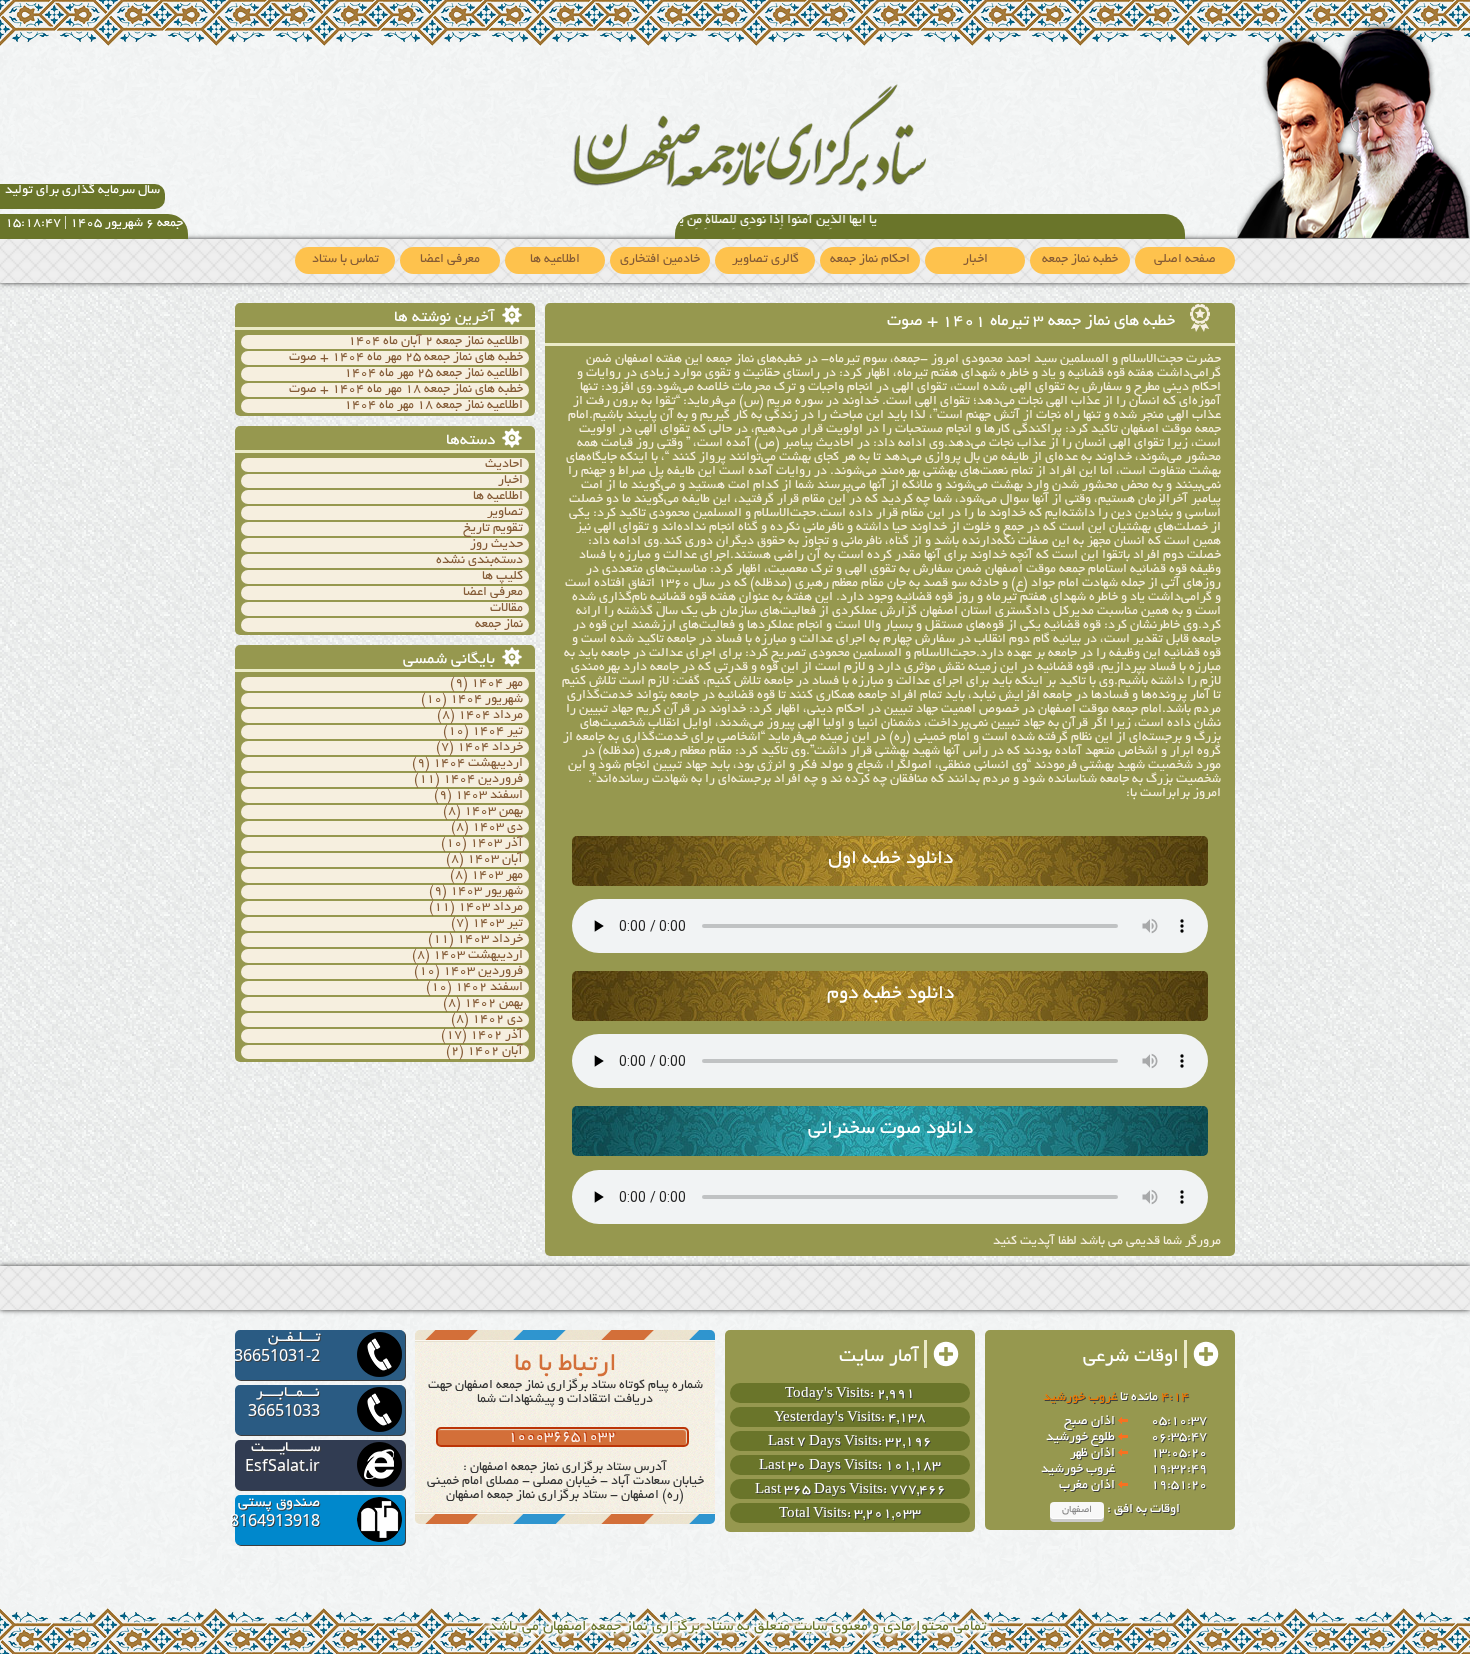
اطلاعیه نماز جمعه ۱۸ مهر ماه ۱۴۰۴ (433, 406)
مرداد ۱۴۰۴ (490, 716)
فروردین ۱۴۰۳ (483, 972)
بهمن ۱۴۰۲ (493, 1004)
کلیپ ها (502, 577)
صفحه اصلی (1185, 260)
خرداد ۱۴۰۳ (490, 940)
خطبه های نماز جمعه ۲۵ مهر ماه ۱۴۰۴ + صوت (406, 358)
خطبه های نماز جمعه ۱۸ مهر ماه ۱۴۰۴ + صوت (406, 390)
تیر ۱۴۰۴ (497, 732)
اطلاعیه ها (555, 260)
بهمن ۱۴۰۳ (493, 812)
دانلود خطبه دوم (890, 994)
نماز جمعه (499, 625)
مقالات (506, 609)
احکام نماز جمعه (870, 260)
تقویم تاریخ (493, 529)
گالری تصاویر (765, 260)
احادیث (504, 465)
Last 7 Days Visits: (826, 1442)
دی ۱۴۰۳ (497, 828)
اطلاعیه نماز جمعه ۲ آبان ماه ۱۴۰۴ (435, 342)
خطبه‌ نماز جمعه (1080, 260)
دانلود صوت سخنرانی (890, 1129)
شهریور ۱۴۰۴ (486, 700)
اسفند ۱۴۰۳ (489, 796)
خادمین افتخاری (660, 260)
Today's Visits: (831, 1394)
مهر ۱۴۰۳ (497, 876)
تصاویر (505, 513)
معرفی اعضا (450, 260)
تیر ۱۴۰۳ (497, 924)
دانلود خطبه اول (890, 859)
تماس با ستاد (345, 260)
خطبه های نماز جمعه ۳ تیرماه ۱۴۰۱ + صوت (1033, 322)
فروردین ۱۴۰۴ (483, 780)
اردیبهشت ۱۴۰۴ (478, 764)
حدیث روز (496, 545)
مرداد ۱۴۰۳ (490, 908)
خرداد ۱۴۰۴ (490, 748)
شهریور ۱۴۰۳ (486, 892)
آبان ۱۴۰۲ (495, 1052)
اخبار (975, 260)
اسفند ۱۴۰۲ (489, 988)
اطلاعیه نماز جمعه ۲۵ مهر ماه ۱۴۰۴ (433, 374)
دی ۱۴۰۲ (497, 1020)
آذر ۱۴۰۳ (496, 844)
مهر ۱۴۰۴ (497, 684)
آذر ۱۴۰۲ (496, 1036)
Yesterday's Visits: (831, 1418)
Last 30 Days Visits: (822, 1466)
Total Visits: (816, 1514)
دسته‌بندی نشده (479, 561)
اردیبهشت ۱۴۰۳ (478, 956)
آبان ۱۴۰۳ (495, 860)
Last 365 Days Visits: (822, 1490)
